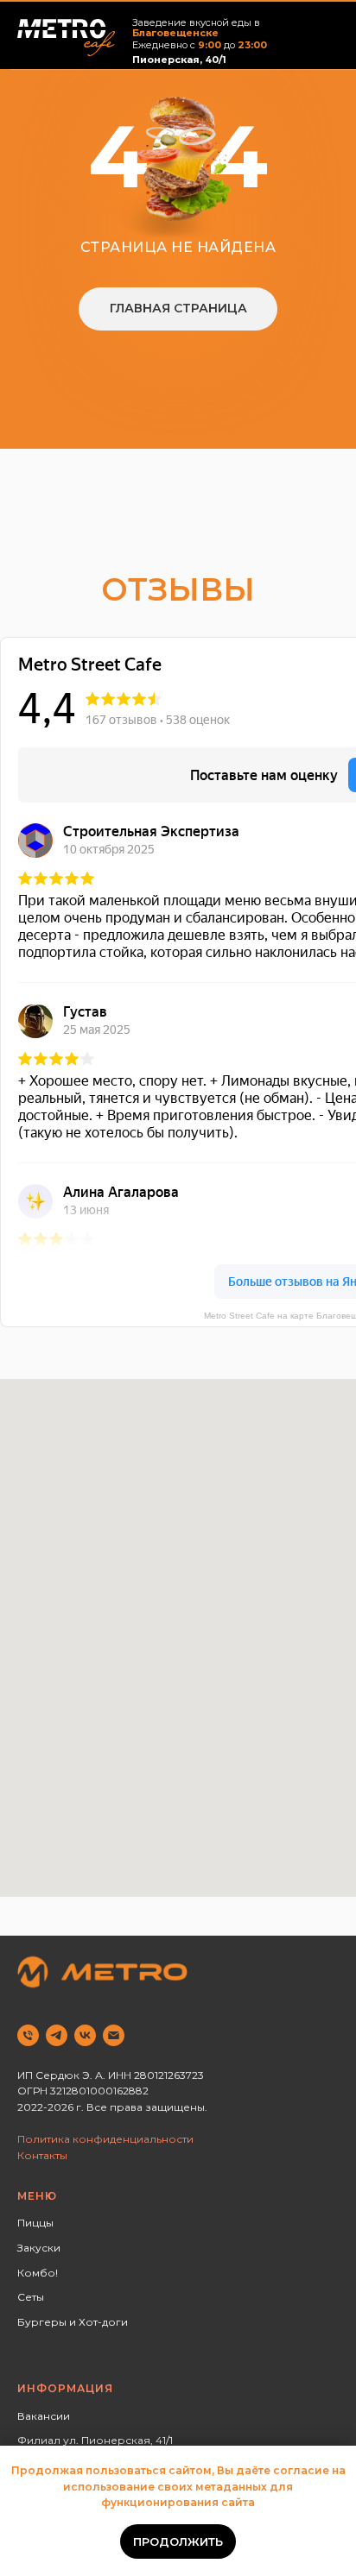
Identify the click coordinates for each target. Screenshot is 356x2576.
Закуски (39, 2248)
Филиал (39, 2440)
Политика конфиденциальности (105, 2139)
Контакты (42, 2155)
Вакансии (44, 2416)
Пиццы (35, 2223)
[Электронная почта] (114, 2035)
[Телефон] (28, 2035)
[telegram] (57, 2035)
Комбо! (38, 2273)
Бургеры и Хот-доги (73, 2322)
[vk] (85, 2035)
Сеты (31, 2297)
